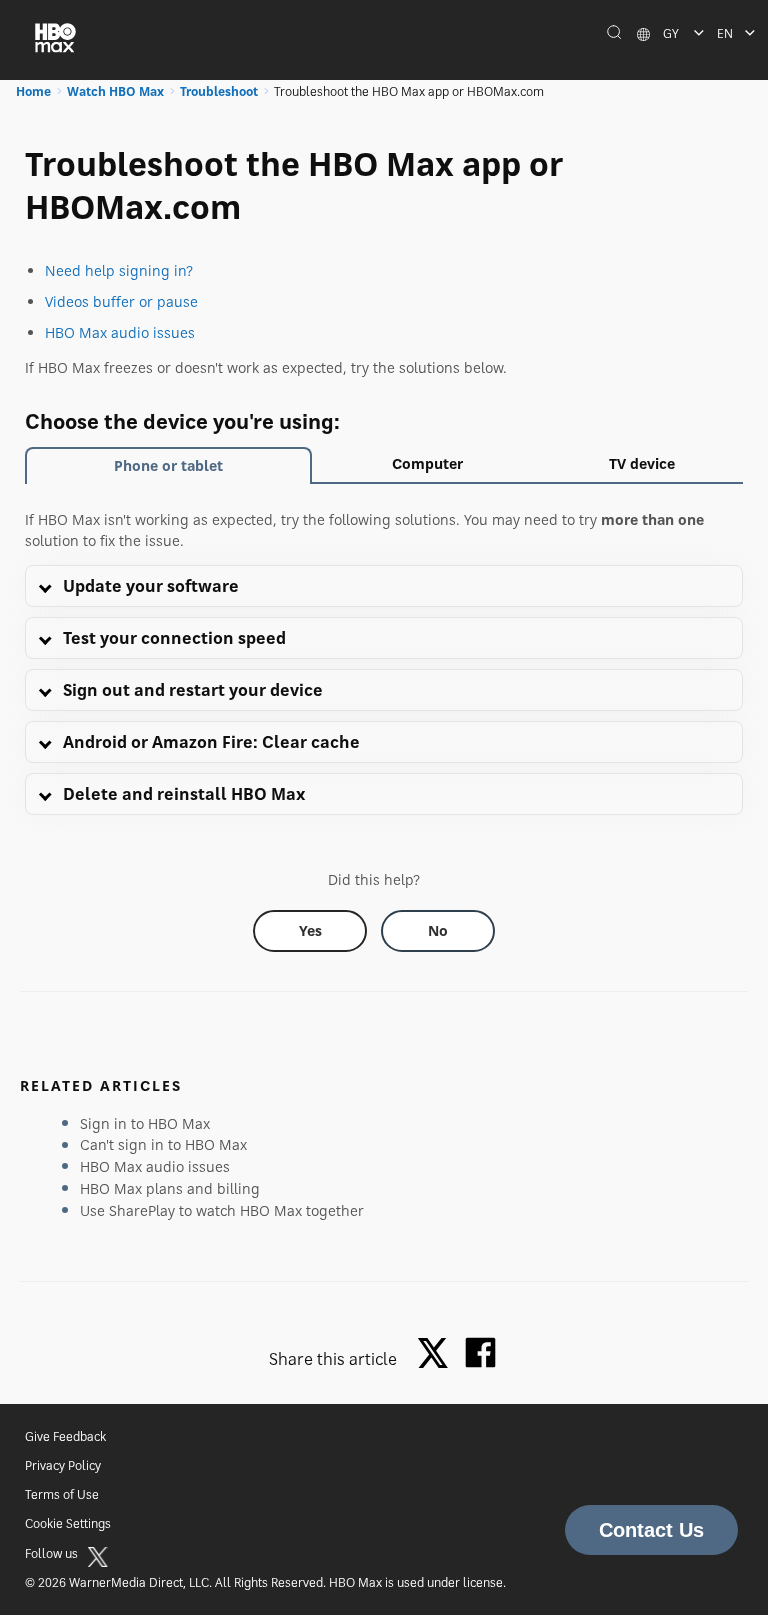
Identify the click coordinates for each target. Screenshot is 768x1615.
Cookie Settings (68, 1523)
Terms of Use (62, 1494)
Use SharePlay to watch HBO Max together (222, 1210)
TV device (642, 463)
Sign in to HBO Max (145, 1123)
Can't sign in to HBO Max (163, 1144)
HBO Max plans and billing (170, 1188)
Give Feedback (65, 1436)
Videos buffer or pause (121, 301)
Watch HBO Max (115, 91)
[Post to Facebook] (480, 1352)
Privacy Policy (63, 1465)
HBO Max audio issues (120, 332)
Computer (427, 463)
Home (33, 91)
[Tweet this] (438, 1354)
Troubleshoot (219, 91)
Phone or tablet (168, 465)
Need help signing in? (119, 270)
